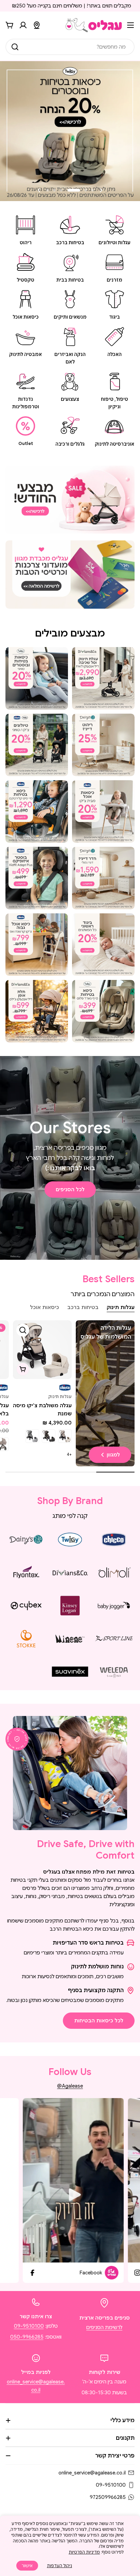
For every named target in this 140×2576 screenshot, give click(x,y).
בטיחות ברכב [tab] (83, 1307)
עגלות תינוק (60, 1397)
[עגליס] (70, 500)
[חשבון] (23, 25)
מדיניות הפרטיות (84, 2552)
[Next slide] (39, 190)
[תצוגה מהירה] (23, 1330)
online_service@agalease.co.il (92, 2473)
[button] (92, 190)
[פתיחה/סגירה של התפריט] (130, 25)
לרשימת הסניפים (104, 2327)
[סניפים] (37, 25)
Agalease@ (70, 2086)
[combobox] (70, 47)
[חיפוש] (15, 47)
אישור (27, 2566)
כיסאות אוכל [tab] (45, 1307)
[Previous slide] (101, 190)
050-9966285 (27, 2337)
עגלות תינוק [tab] (121, 1307)
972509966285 (108, 2497)
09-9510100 (29, 2326)
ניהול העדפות (59, 2566)
